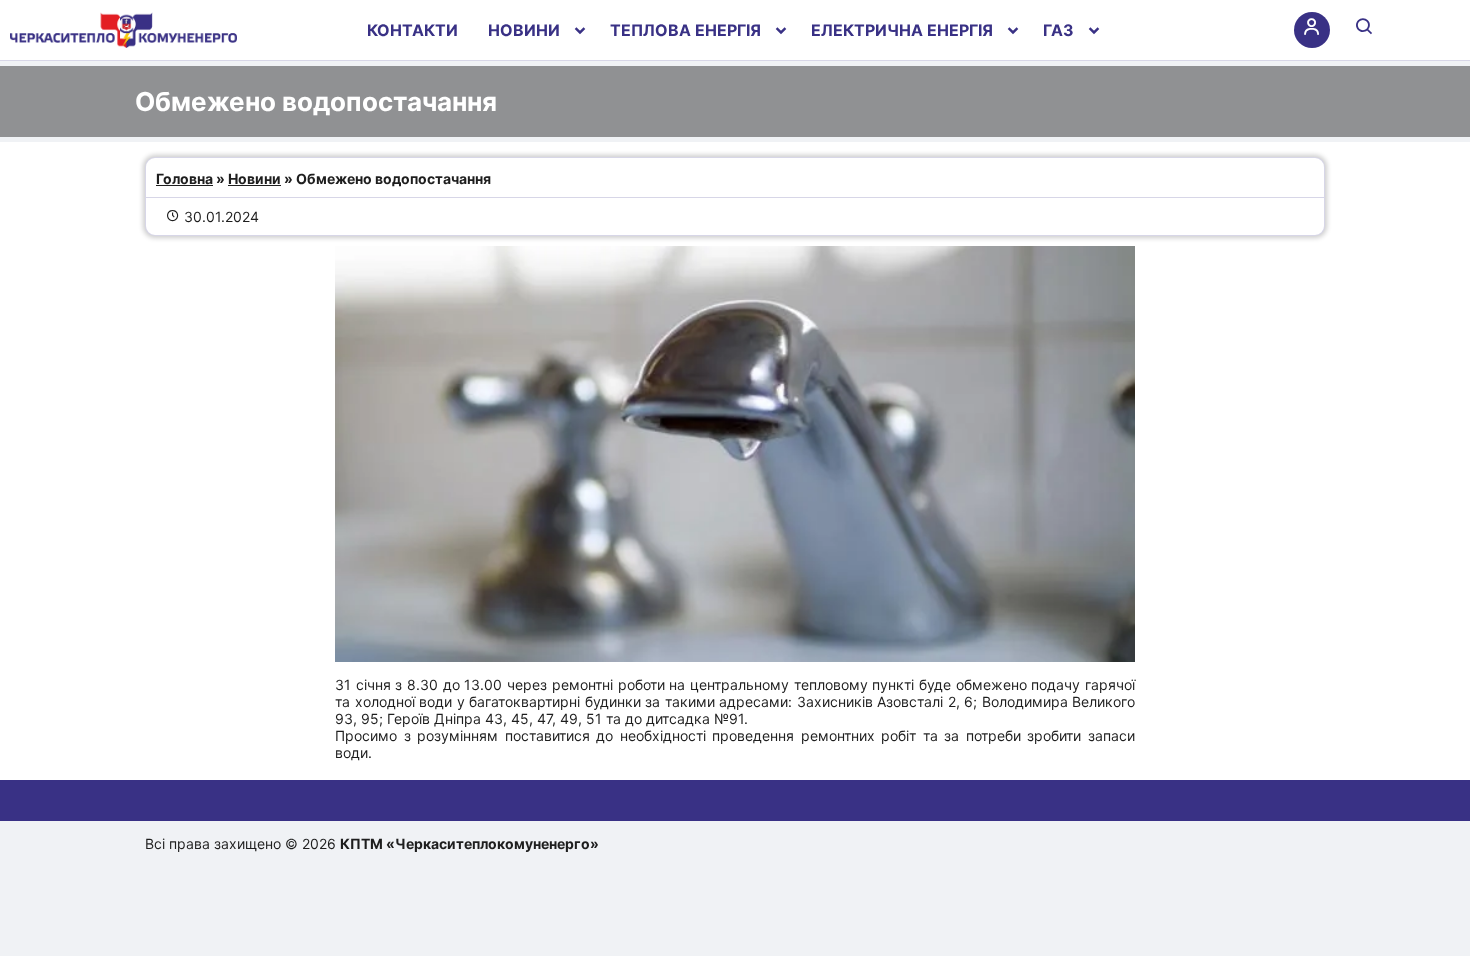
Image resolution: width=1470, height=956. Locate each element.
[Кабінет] (1312, 30)
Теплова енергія (685, 30)
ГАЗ (1058, 30)
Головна (184, 178)
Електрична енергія (902, 30)
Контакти (412, 30)
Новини (524, 30)
